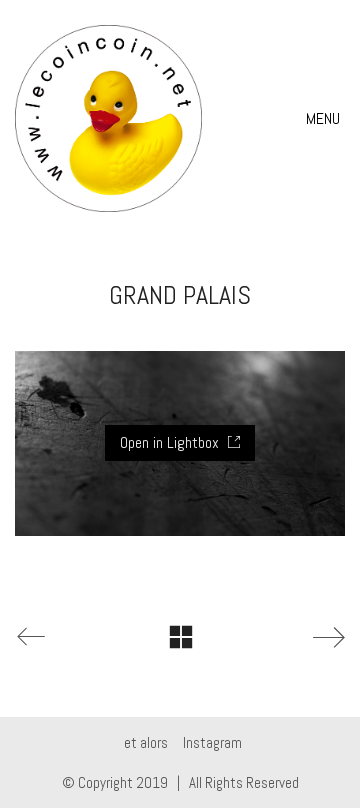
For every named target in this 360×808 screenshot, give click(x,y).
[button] (325, 119)
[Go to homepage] (108, 118)
